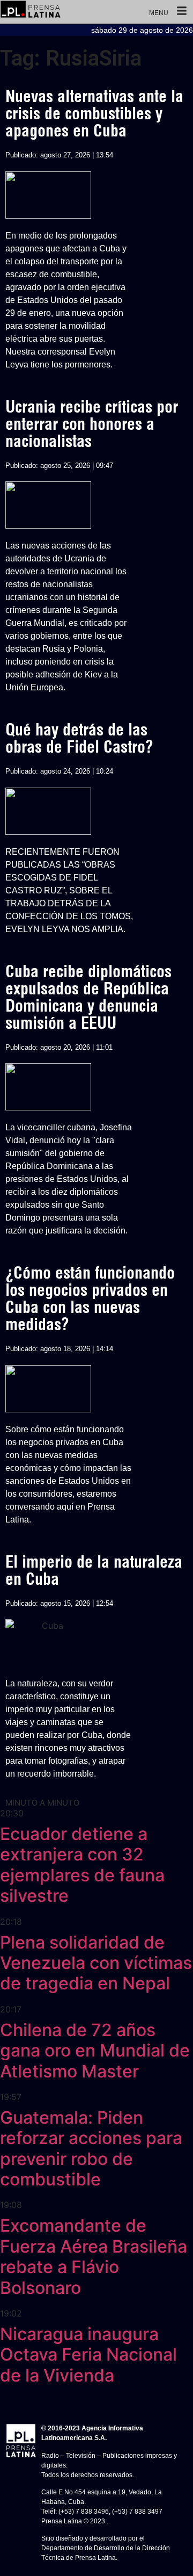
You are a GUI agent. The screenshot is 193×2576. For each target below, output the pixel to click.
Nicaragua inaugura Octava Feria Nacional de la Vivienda (88, 2355)
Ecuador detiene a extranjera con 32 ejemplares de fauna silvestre (82, 1865)
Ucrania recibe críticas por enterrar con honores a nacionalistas (92, 424)
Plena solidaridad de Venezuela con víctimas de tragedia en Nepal (96, 1963)
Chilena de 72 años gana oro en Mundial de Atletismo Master (95, 2051)
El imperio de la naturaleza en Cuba (94, 1570)
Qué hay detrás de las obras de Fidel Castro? (79, 738)
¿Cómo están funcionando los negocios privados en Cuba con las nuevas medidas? (90, 1298)
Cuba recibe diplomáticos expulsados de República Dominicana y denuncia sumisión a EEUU (88, 997)
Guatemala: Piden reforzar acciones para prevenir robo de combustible (91, 2148)
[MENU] (182, 12)
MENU (159, 13)
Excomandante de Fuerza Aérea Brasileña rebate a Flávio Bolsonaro (94, 2256)
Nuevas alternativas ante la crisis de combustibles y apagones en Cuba (94, 113)
